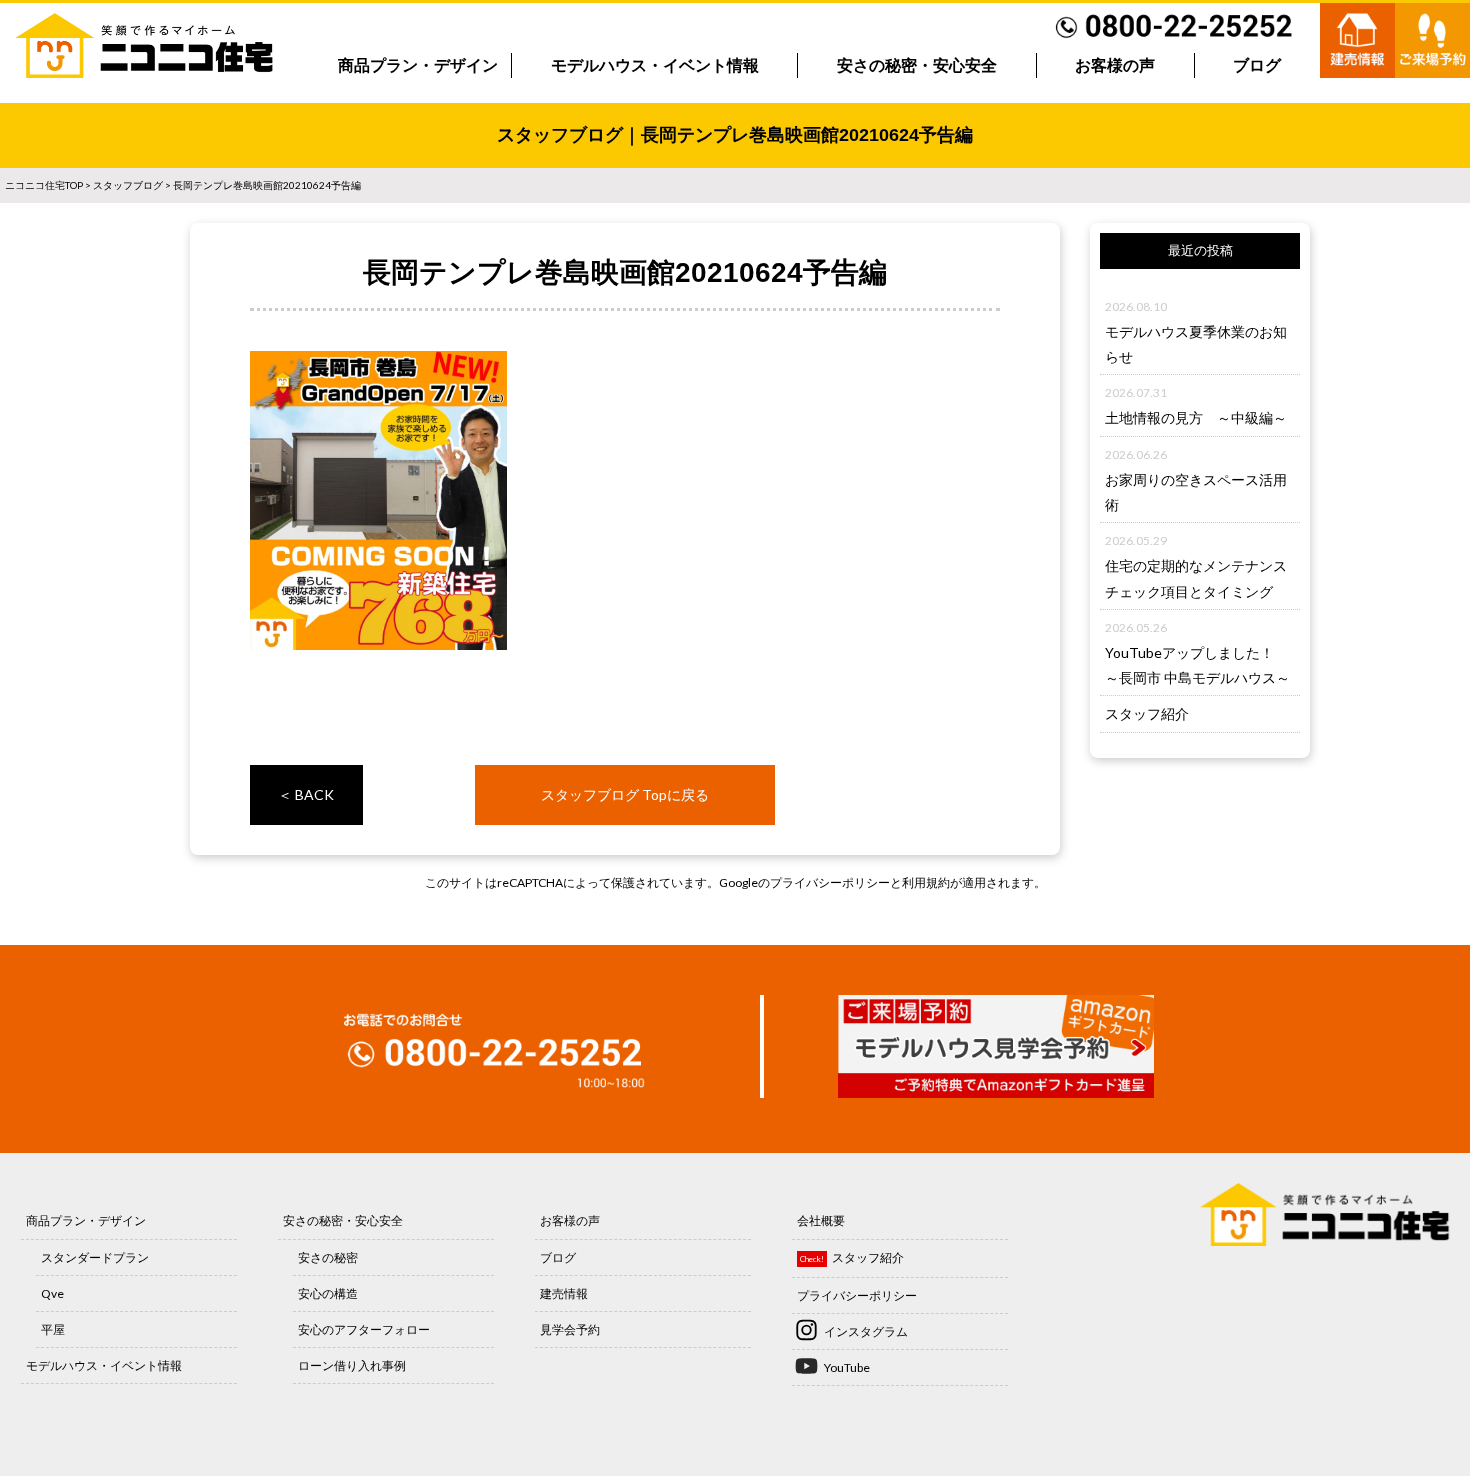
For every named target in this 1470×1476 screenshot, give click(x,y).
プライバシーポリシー (830, 882)
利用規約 (926, 882)
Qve (52, 1293)
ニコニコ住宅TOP (44, 185)
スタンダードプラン (95, 1257)
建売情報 (564, 1293)
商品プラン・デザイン (418, 65)
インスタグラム (866, 1331)
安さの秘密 (328, 1257)
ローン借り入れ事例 (352, 1365)
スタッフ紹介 (1147, 713)
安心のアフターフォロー (364, 1329)
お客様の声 (1115, 65)
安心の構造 (328, 1293)
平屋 (53, 1329)
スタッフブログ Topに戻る (625, 794)
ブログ (1257, 65)
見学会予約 (570, 1329)
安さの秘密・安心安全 (917, 65)
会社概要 (821, 1220)
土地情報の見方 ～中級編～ (1196, 417)
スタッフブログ (128, 185)
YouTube (847, 1367)
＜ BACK (306, 794)
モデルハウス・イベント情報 (655, 65)
